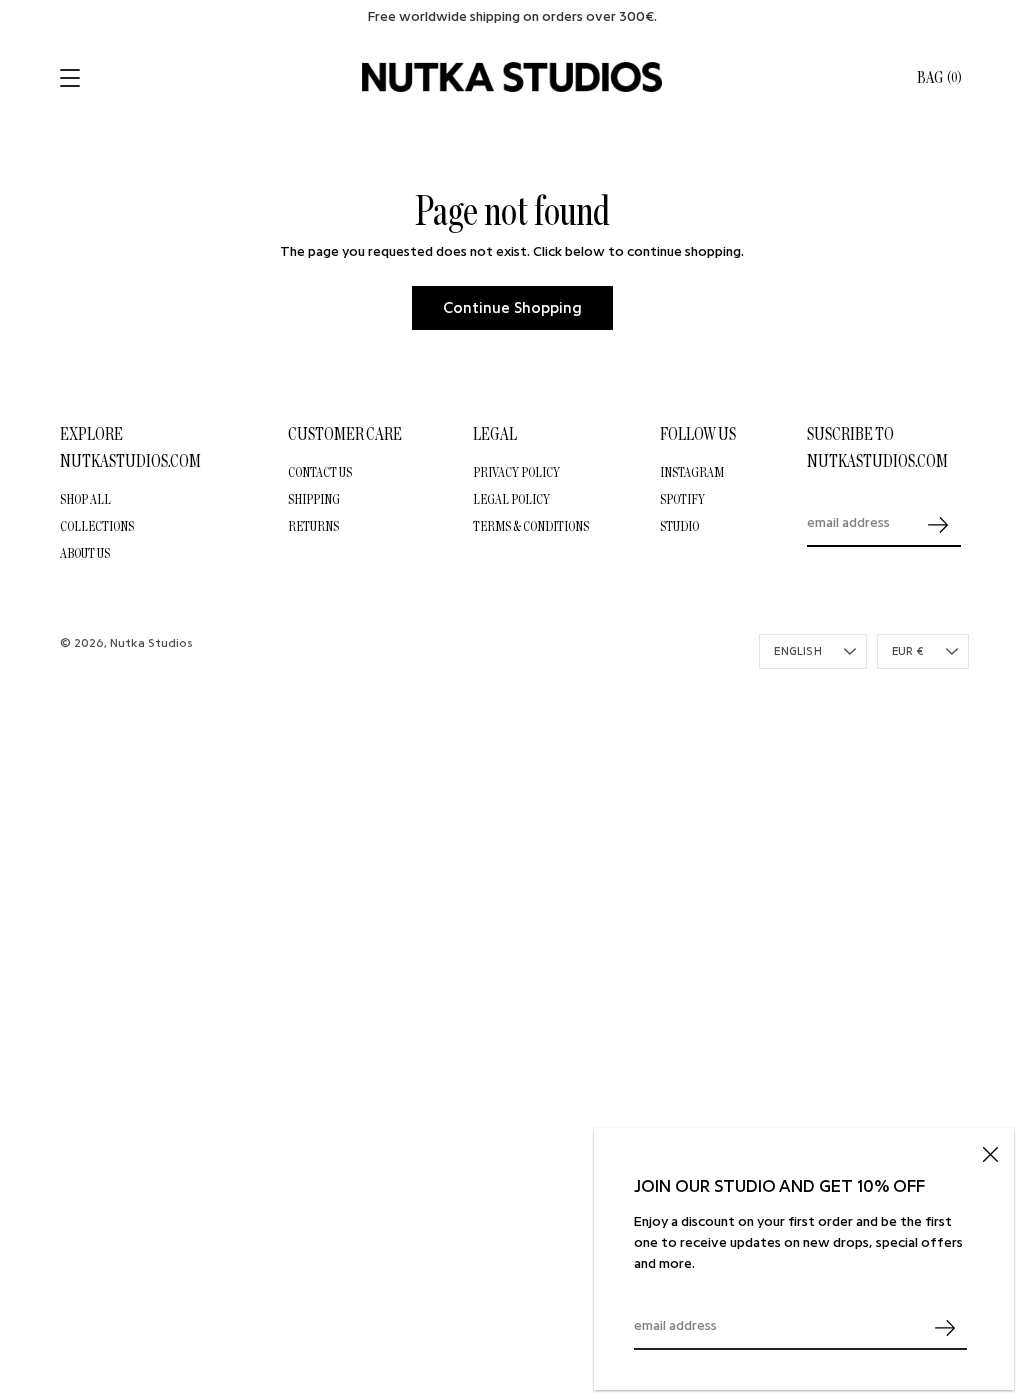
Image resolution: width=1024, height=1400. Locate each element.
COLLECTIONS (97, 526)
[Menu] (72, 78)
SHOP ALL (85, 499)
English (798, 651)
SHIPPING (314, 499)
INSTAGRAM (692, 472)
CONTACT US (320, 472)
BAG (939, 77)
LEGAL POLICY (511, 499)
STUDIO (679, 526)
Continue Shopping (512, 308)
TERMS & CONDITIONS (531, 526)
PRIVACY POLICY (516, 472)
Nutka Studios (151, 643)
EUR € (908, 651)
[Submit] (944, 1327)
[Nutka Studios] (512, 77)
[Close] (990, 1152)
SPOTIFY (682, 499)
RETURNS (313, 526)
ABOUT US (85, 553)
